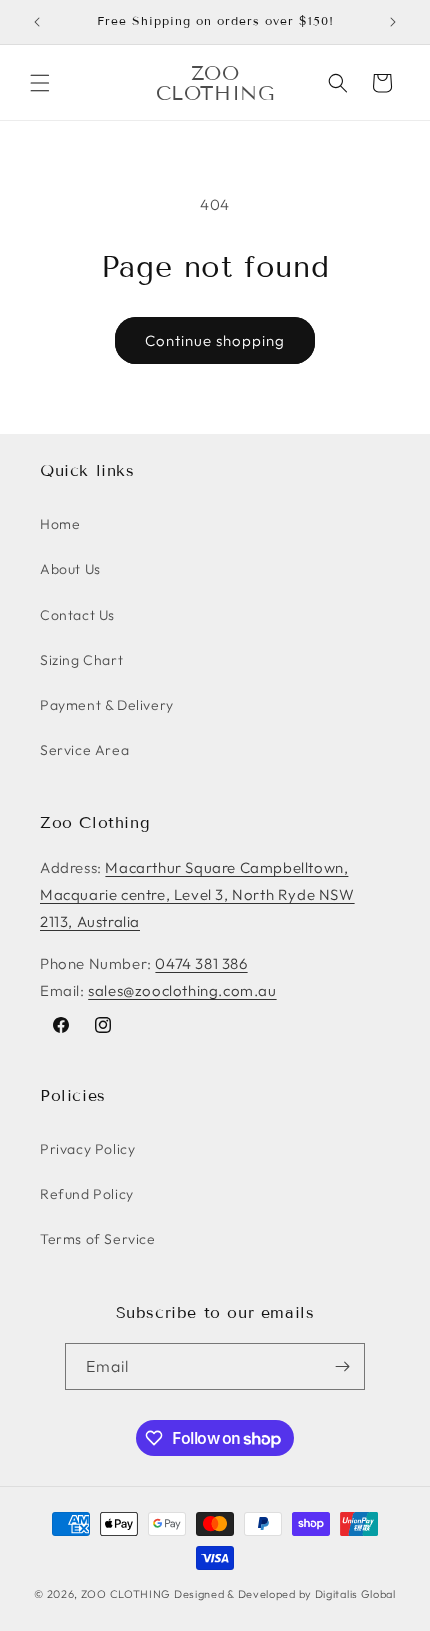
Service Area (84, 750)
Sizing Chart (81, 660)
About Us (70, 569)
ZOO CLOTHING (126, 1594)
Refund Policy (87, 1194)
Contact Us (77, 615)
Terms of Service (98, 1239)
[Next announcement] (393, 22)
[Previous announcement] (37, 22)
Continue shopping (215, 340)
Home (60, 524)
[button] (40, 83)
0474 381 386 (201, 963)
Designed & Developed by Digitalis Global (285, 1594)
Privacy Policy (87, 1149)
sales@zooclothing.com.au (182, 990)
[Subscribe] (342, 1366)
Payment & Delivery (107, 705)
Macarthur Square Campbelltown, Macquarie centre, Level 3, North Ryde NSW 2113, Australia (197, 894)
